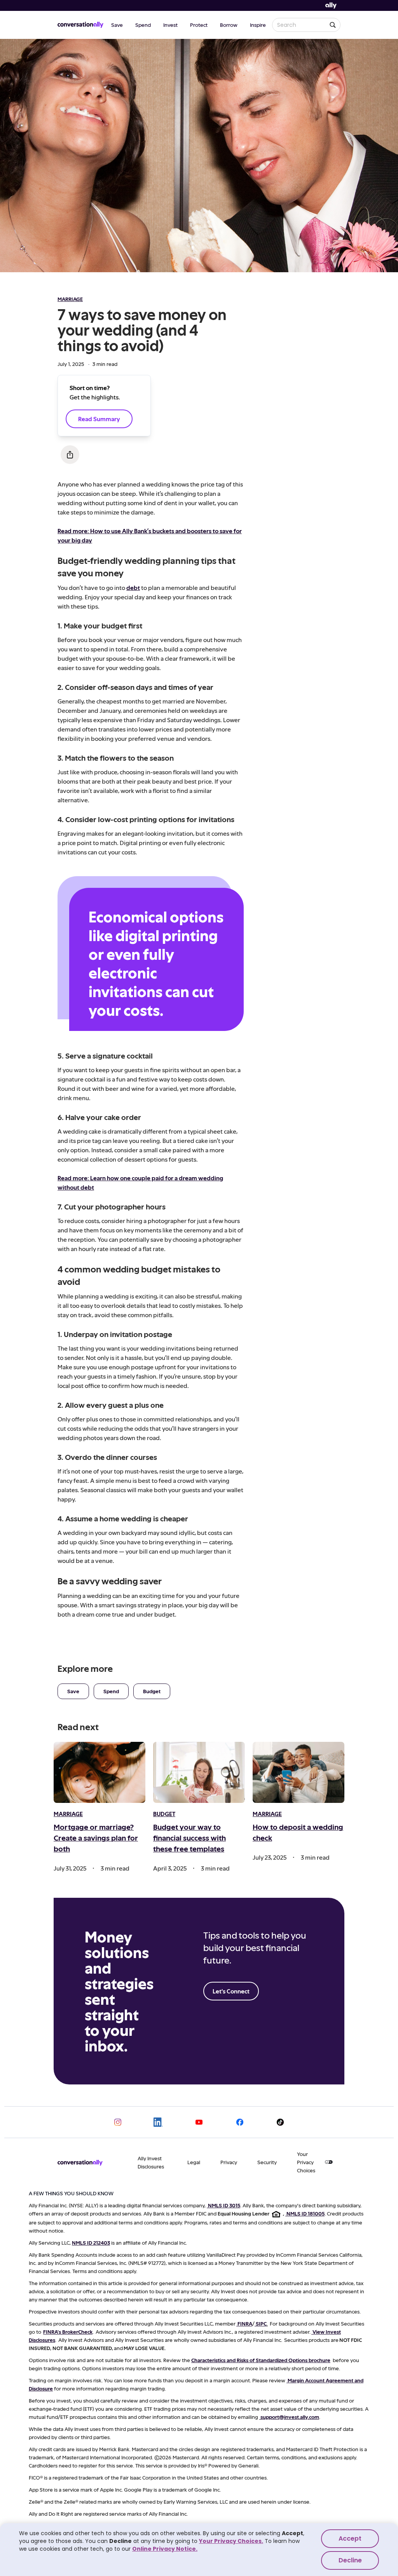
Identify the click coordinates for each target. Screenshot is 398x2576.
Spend (143, 25)
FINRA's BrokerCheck (68, 2332)
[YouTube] (199, 2122)
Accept (350, 2538)
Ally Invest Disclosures (151, 2162)
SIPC (261, 2323)
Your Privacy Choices (306, 2162)
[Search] (333, 25)
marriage (70, 299)
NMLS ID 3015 (224, 2205)
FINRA (245, 2323)
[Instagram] (118, 2122)
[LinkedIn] (158, 2122)
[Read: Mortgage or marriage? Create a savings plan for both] (99, 1772)
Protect (199, 25)
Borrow (229, 25)
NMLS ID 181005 (305, 2213)
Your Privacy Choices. (231, 2541)
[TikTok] (280, 2122)
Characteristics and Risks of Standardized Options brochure (261, 2360)
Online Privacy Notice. (165, 2549)
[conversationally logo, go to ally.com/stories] (80, 25)
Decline (350, 2560)
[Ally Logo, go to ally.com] (331, 6)
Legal (194, 2162)
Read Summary (99, 419)
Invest (170, 25)
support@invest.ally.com (290, 2417)
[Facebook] (240, 2122)
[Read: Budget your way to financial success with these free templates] (199, 1772)
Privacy (229, 2162)
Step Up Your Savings (296, 446)
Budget (152, 1691)
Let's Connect (231, 1991)
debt (133, 587)
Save (117, 25)
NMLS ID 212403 (91, 2243)
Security (267, 2162)
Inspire (258, 25)
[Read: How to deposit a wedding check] (298, 1772)
